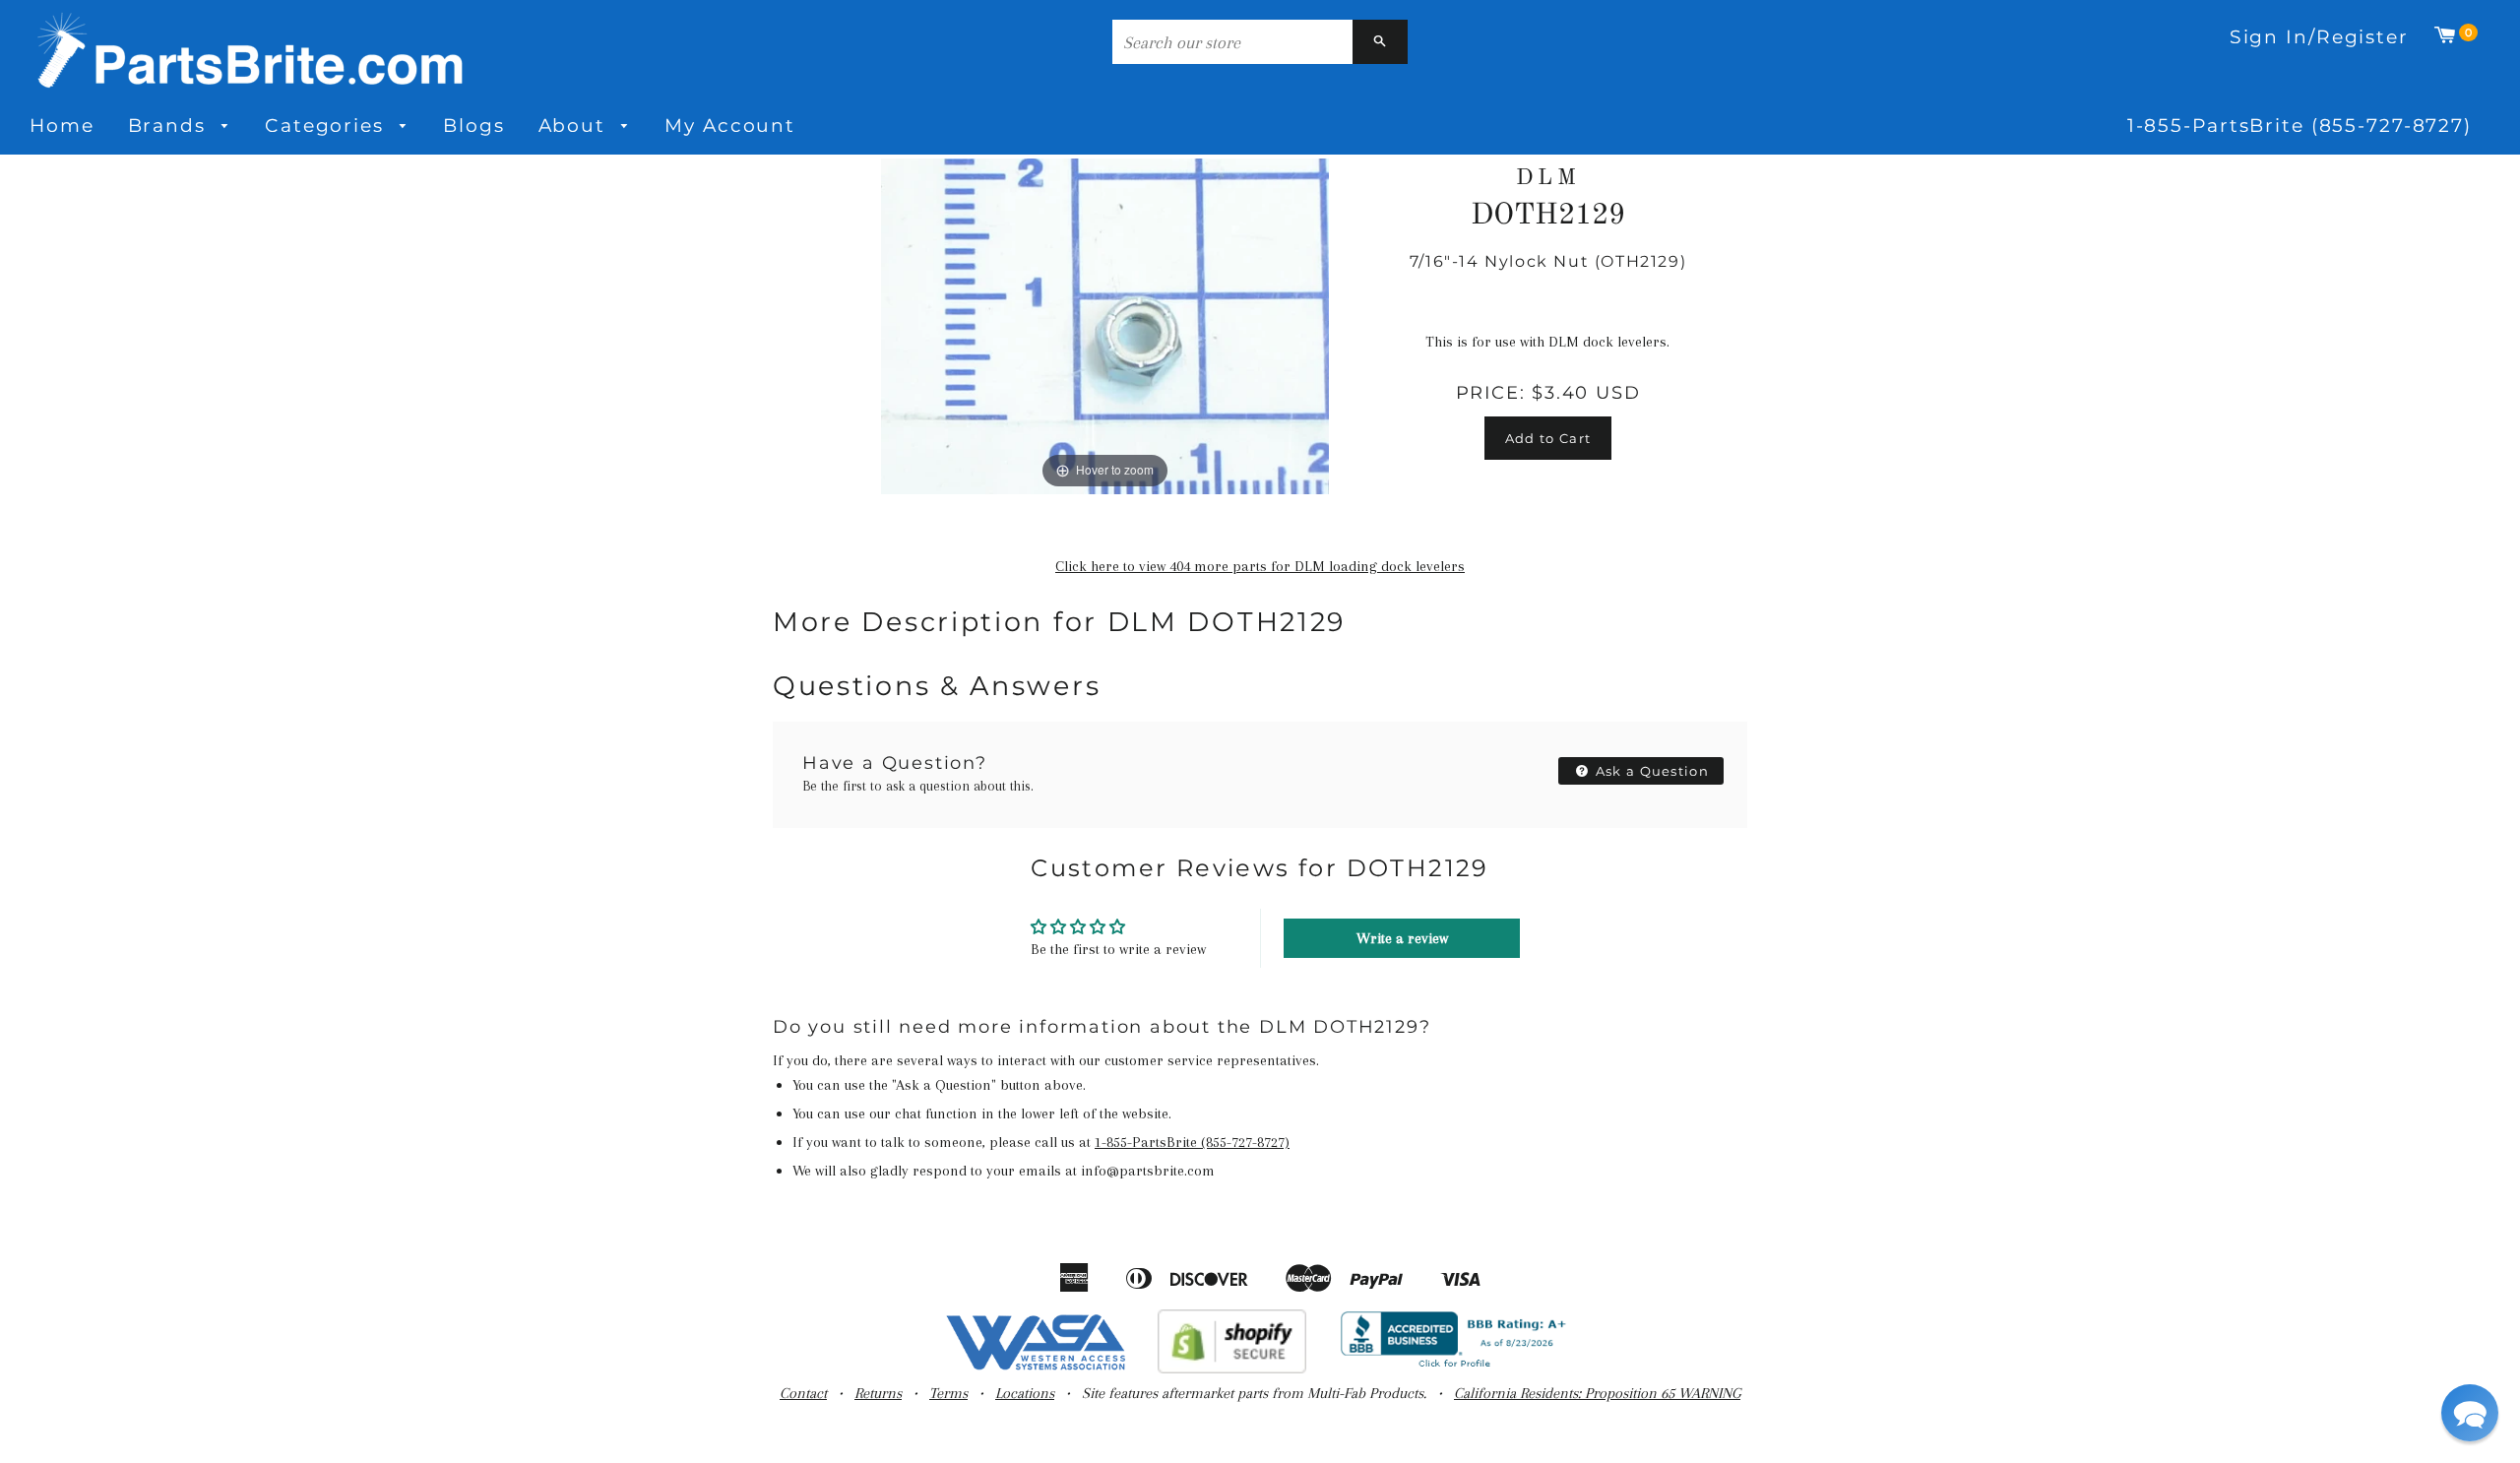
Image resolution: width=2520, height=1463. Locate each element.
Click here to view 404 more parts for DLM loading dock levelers (1260, 566)
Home (62, 126)
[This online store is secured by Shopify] (1232, 1368)
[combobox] (1232, 42)
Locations (1025, 1393)
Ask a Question (1651, 771)
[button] (2470, 1413)
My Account (730, 126)
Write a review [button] (1402, 938)
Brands (170, 126)
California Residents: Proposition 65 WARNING (1597, 1393)
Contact (803, 1393)
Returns (878, 1393)
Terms (948, 1393)
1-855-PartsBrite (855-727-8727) (2299, 126)
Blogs (473, 126)
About (575, 126)
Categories (328, 126)
